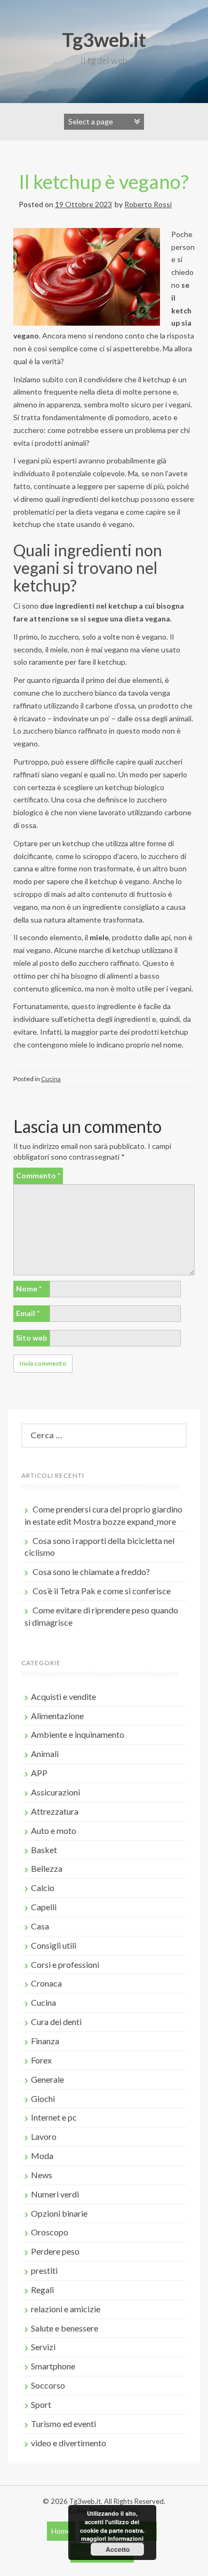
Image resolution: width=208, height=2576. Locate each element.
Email (28, 1313)
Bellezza (47, 1868)
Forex (41, 2060)
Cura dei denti (56, 2022)
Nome (29, 1289)
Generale (47, 2079)
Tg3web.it (104, 40)
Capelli (44, 1907)
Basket (44, 1850)
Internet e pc (54, 2117)
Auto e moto (54, 1830)
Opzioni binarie (59, 2213)
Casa (40, 1926)
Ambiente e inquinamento (78, 1734)
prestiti (44, 2270)
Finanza (45, 2041)
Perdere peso (55, 2251)
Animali (45, 1754)
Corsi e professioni (65, 1964)
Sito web (31, 1338)
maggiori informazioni (112, 2538)
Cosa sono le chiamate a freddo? (91, 1571)
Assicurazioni (55, 1792)
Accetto (118, 2549)
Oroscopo (50, 2232)
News (42, 2175)
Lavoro (44, 2136)
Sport (41, 2404)
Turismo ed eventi (63, 2424)
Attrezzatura (55, 1811)
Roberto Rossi (148, 204)
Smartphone (53, 2366)
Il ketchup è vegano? (104, 182)
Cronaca (46, 1983)
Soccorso (48, 2385)
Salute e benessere (65, 2328)
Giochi (43, 2098)
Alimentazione (57, 1716)
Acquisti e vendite (63, 1696)
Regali (42, 2290)
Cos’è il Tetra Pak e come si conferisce (102, 1591)
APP (39, 1773)
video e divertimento (69, 2443)
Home (61, 2531)
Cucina (51, 1079)
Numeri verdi (55, 2194)
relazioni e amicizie (66, 2309)
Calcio (43, 1888)
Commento (38, 1175)
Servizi (43, 2347)
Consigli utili (54, 1945)
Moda (42, 2156)
